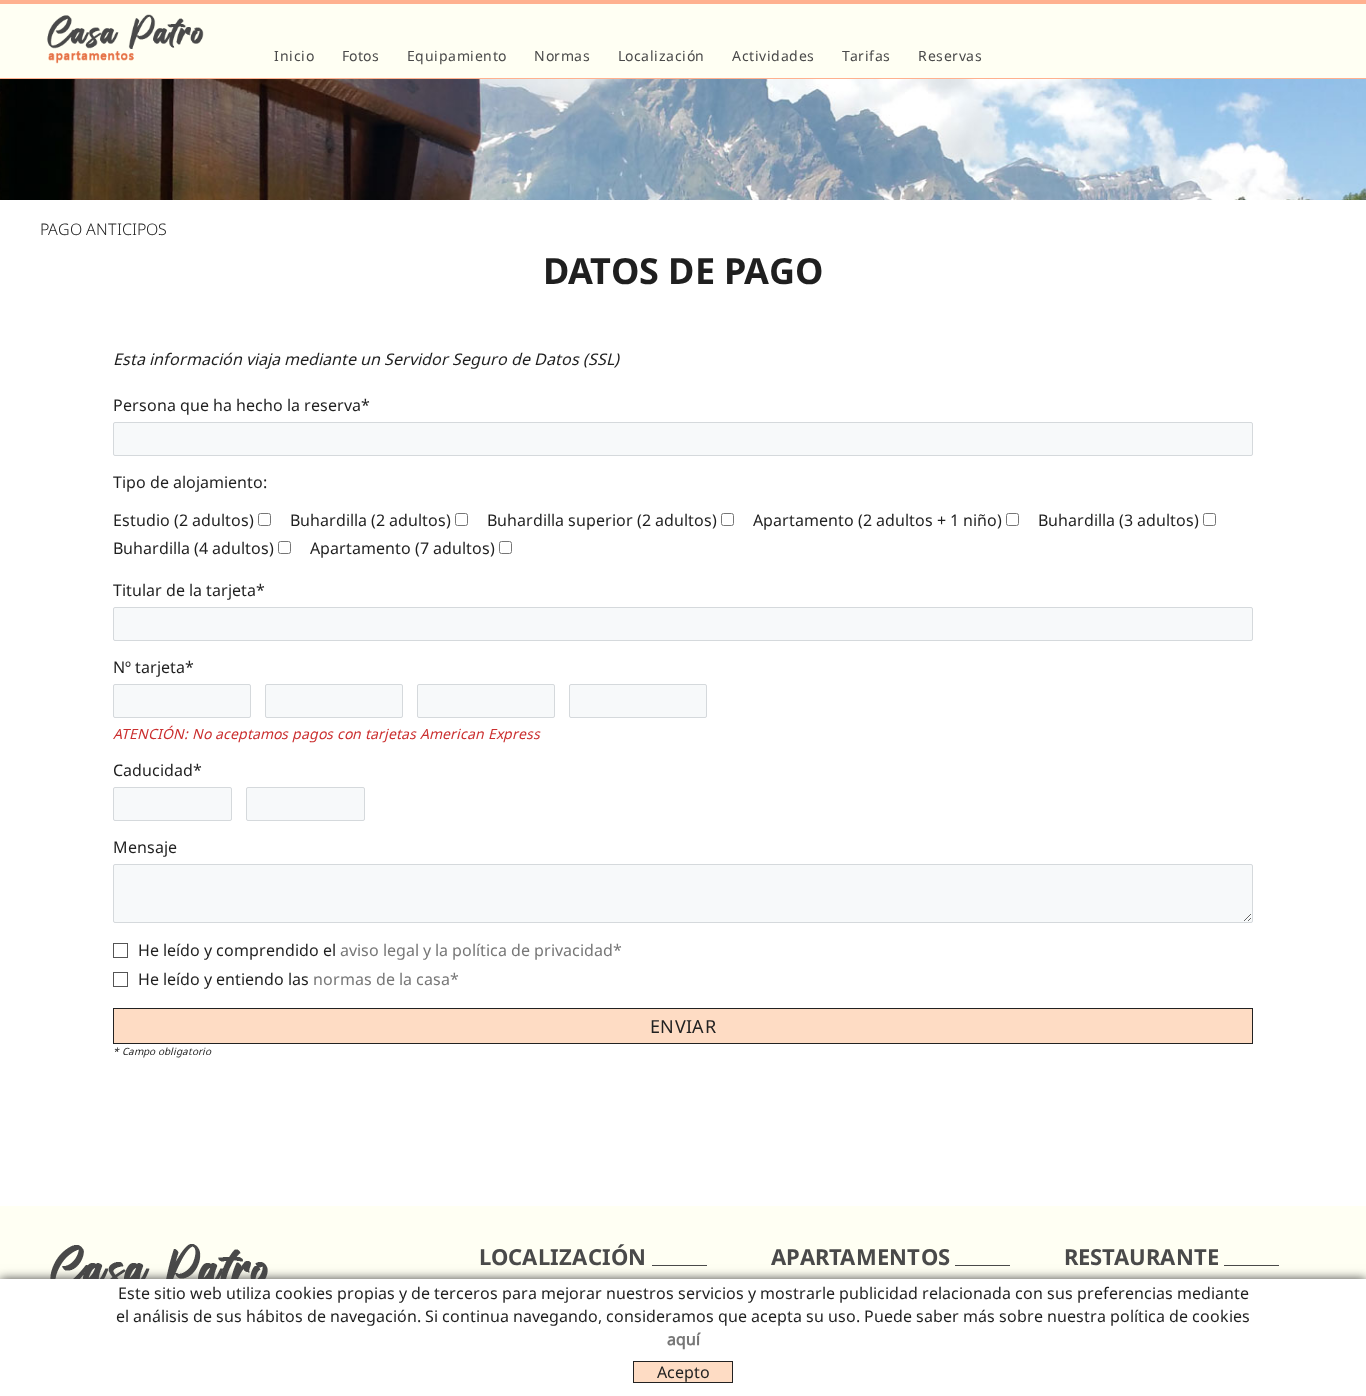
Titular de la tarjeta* (189, 590)
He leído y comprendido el (237, 950)
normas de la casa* (386, 979)
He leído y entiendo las (223, 979)
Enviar (683, 1026)
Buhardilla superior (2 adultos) (602, 520)
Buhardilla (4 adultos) (193, 548)
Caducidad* (157, 770)
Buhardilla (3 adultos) (1118, 520)
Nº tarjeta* (153, 667)
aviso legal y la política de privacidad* (481, 950)
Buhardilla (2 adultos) (370, 520)
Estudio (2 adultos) (183, 520)
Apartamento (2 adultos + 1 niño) (877, 520)
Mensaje (145, 847)
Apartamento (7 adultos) (402, 548)
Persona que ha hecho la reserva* (241, 405)
